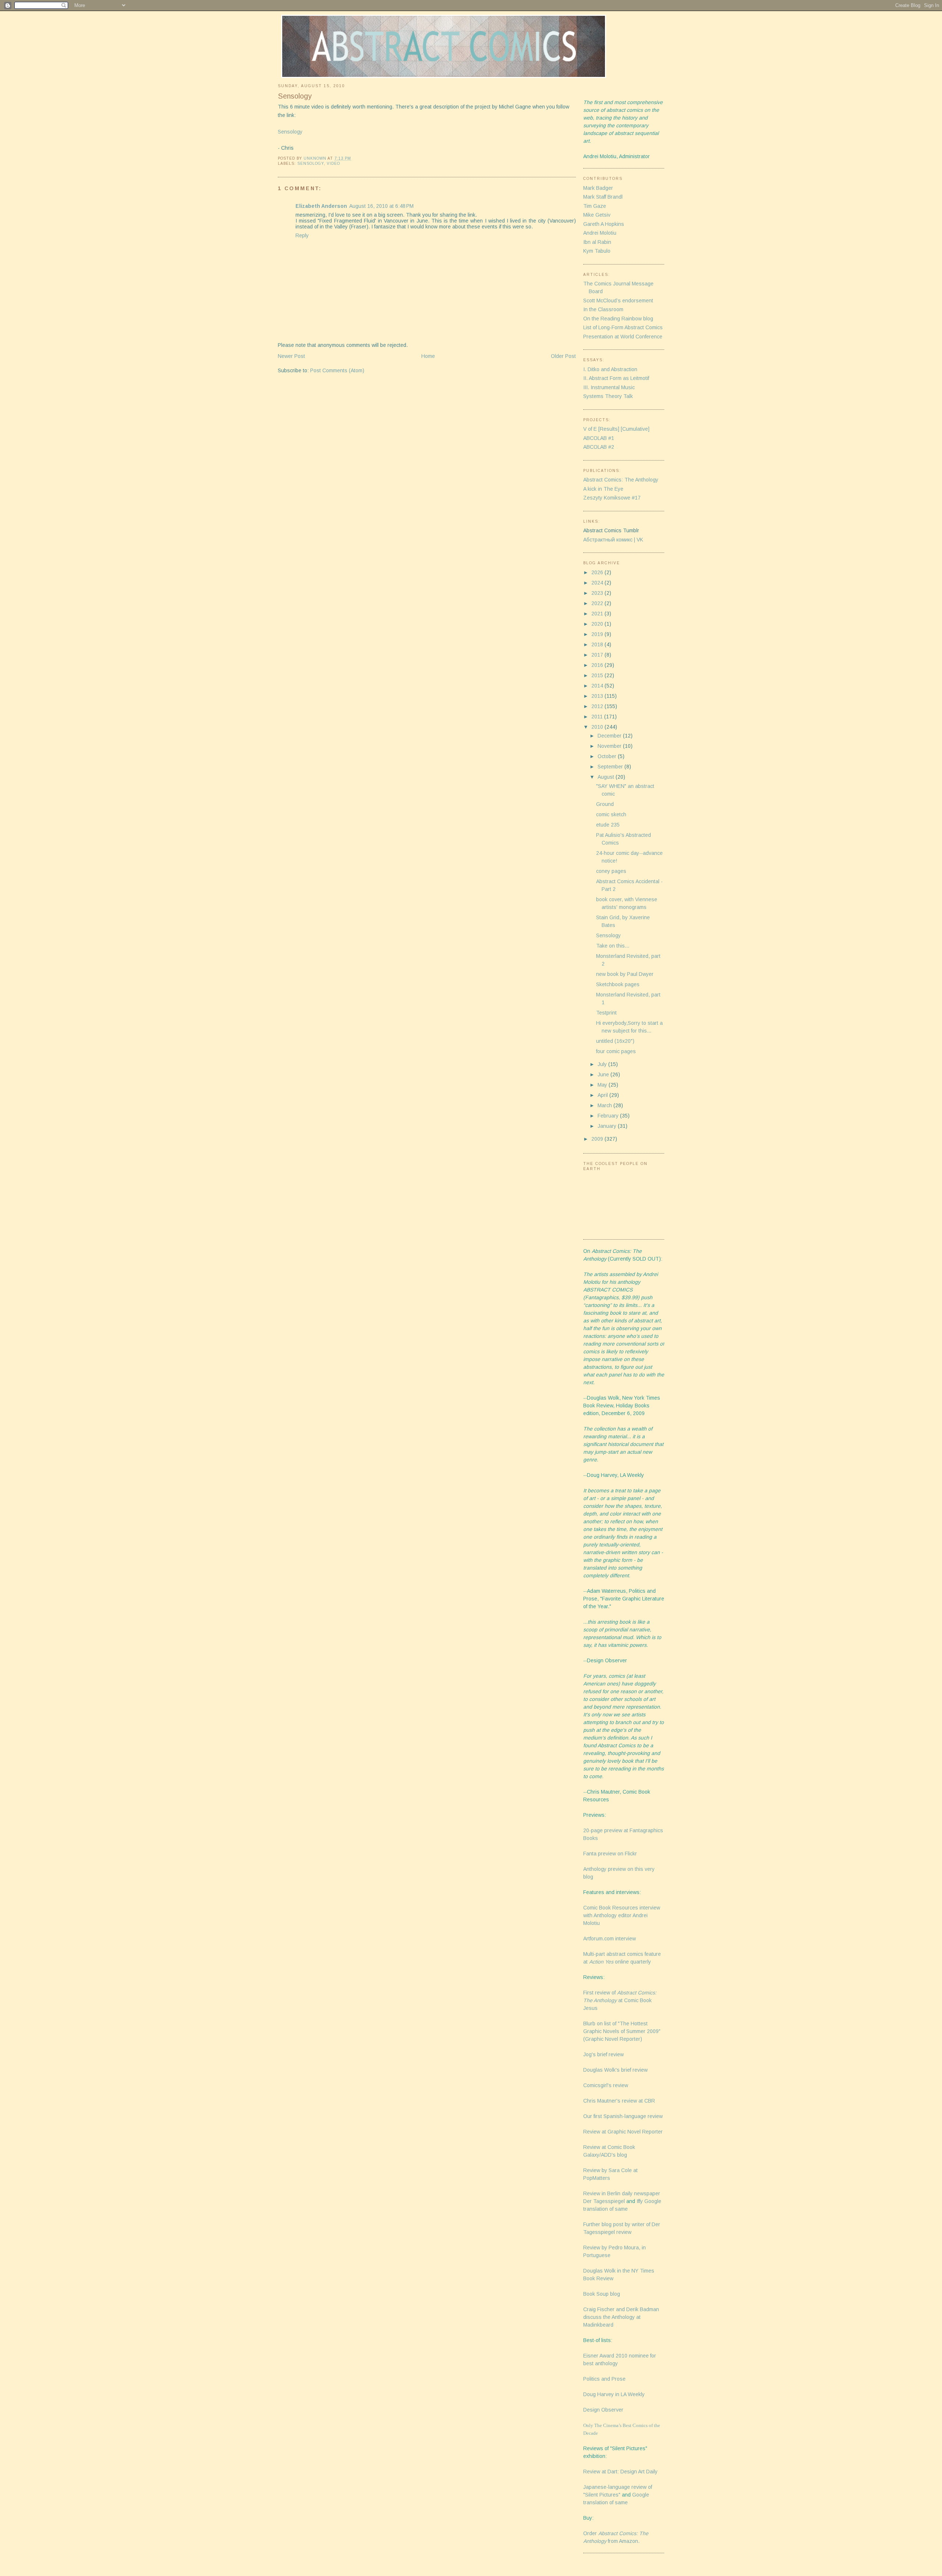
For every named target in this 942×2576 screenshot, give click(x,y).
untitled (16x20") (615, 1041)
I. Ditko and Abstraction (610, 369)
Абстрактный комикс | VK (613, 540)
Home (428, 356)
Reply (302, 235)
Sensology (290, 132)
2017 (598, 655)
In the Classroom (603, 309)
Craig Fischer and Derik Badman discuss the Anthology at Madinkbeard (621, 2317)
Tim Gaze (595, 206)
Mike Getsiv (597, 215)
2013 (598, 696)
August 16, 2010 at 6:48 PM (381, 206)
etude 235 (608, 825)
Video (333, 164)
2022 (598, 603)
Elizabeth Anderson (321, 206)
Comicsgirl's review (606, 2085)
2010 (598, 727)
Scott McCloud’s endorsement (618, 301)
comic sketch (611, 814)
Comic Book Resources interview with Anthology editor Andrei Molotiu (622, 1915)
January (608, 1126)
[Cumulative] (635, 429)
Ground (605, 804)
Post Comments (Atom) (337, 370)
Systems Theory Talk (608, 396)
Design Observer (603, 2410)
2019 (598, 634)
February (609, 1116)
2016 (598, 665)
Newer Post (291, 356)
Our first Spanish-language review (623, 2116)
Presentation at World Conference (623, 337)
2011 (598, 717)
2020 (598, 624)
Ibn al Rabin (597, 242)
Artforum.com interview (610, 1939)
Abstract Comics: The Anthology (621, 480)
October (608, 756)
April (603, 1095)
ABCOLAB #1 (599, 438)
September (611, 767)
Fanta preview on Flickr (610, 1854)
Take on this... (613, 946)
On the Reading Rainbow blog (618, 319)
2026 (598, 572)
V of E (590, 429)
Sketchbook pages (618, 984)
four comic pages (616, 1051)
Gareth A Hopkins (604, 224)
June (604, 1074)
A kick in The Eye (603, 489)
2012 (598, 706)
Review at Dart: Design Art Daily (620, 2472)
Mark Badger (598, 188)
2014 (598, 686)
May (603, 1085)
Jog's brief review (603, 2054)
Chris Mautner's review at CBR (619, 2101)
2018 (598, 644)
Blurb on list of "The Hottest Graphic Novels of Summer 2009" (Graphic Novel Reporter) (622, 2031)
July (603, 1064)
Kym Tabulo (597, 251)
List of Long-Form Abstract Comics (623, 327)
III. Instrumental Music (609, 387)
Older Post (563, 356)
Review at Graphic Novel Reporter (623, 2132)
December (610, 736)
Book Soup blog (602, 2294)
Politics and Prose (604, 2379)
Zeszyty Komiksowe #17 (612, 498)
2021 (598, 614)
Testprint (606, 1013)
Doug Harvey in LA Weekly (614, 2394)
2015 (598, 675)
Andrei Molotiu (600, 233)
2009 (598, 1139)
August (607, 777)
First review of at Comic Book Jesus (620, 2000)
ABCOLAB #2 (599, 447)
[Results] (609, 429)
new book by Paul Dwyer (625, 974)
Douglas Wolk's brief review (615, 2070)
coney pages (611, 871)
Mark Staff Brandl (603, 197)
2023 (598, 593)
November (610, 746)
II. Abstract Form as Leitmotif (616, 378)
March (605, 1105)
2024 (598, 583)
